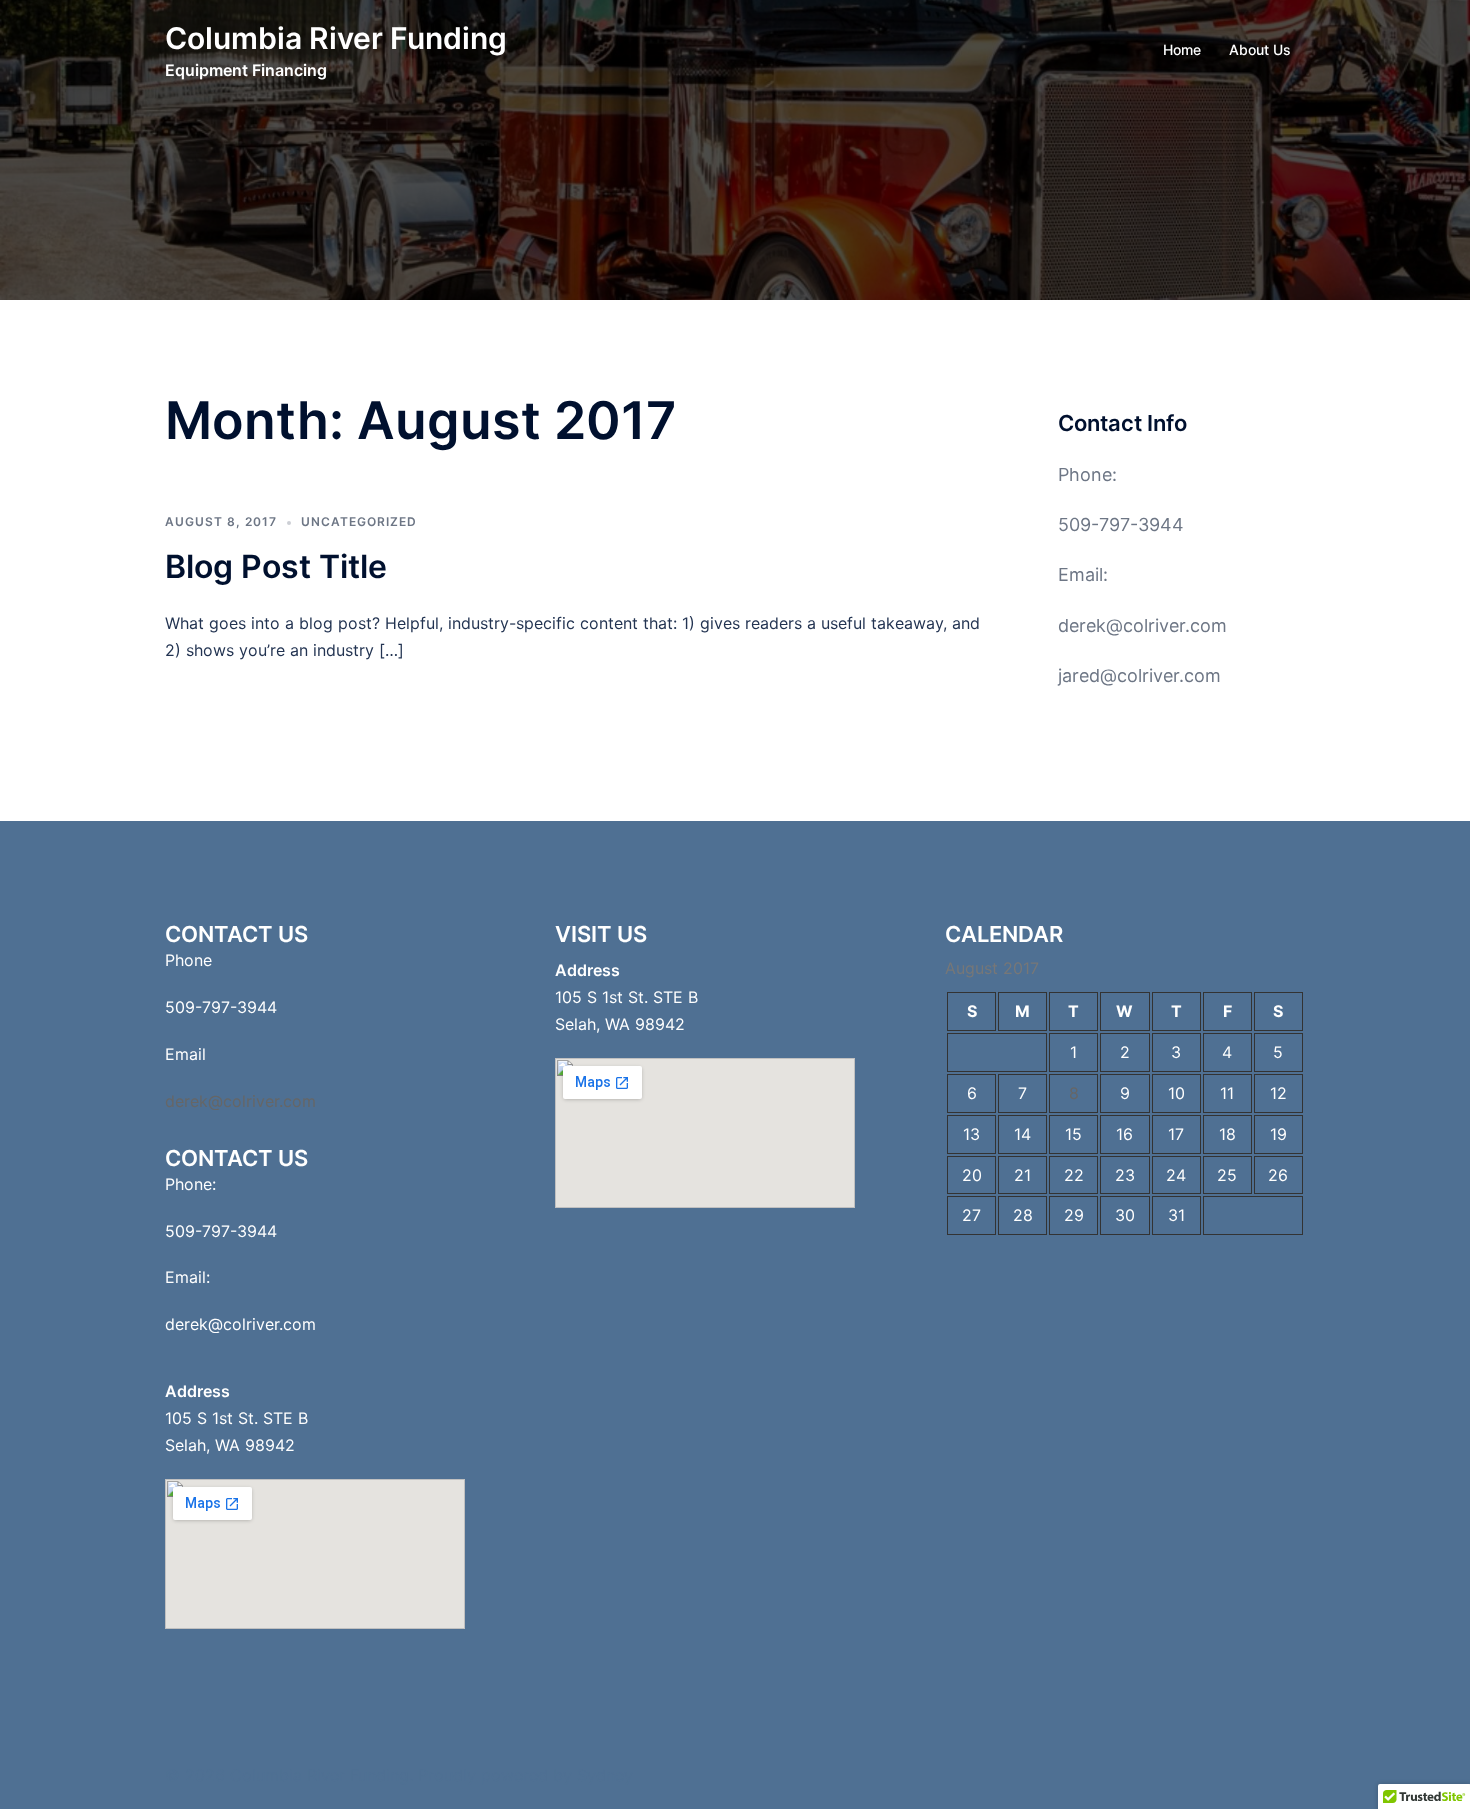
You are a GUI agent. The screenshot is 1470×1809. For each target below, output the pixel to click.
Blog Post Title (276, 566)
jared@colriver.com (1139, 675)
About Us (1260, 49)
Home (1182, 49)
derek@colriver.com (1142, 625)
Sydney (605, 1775)
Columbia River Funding (336, 38)
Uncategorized (359, 521)
